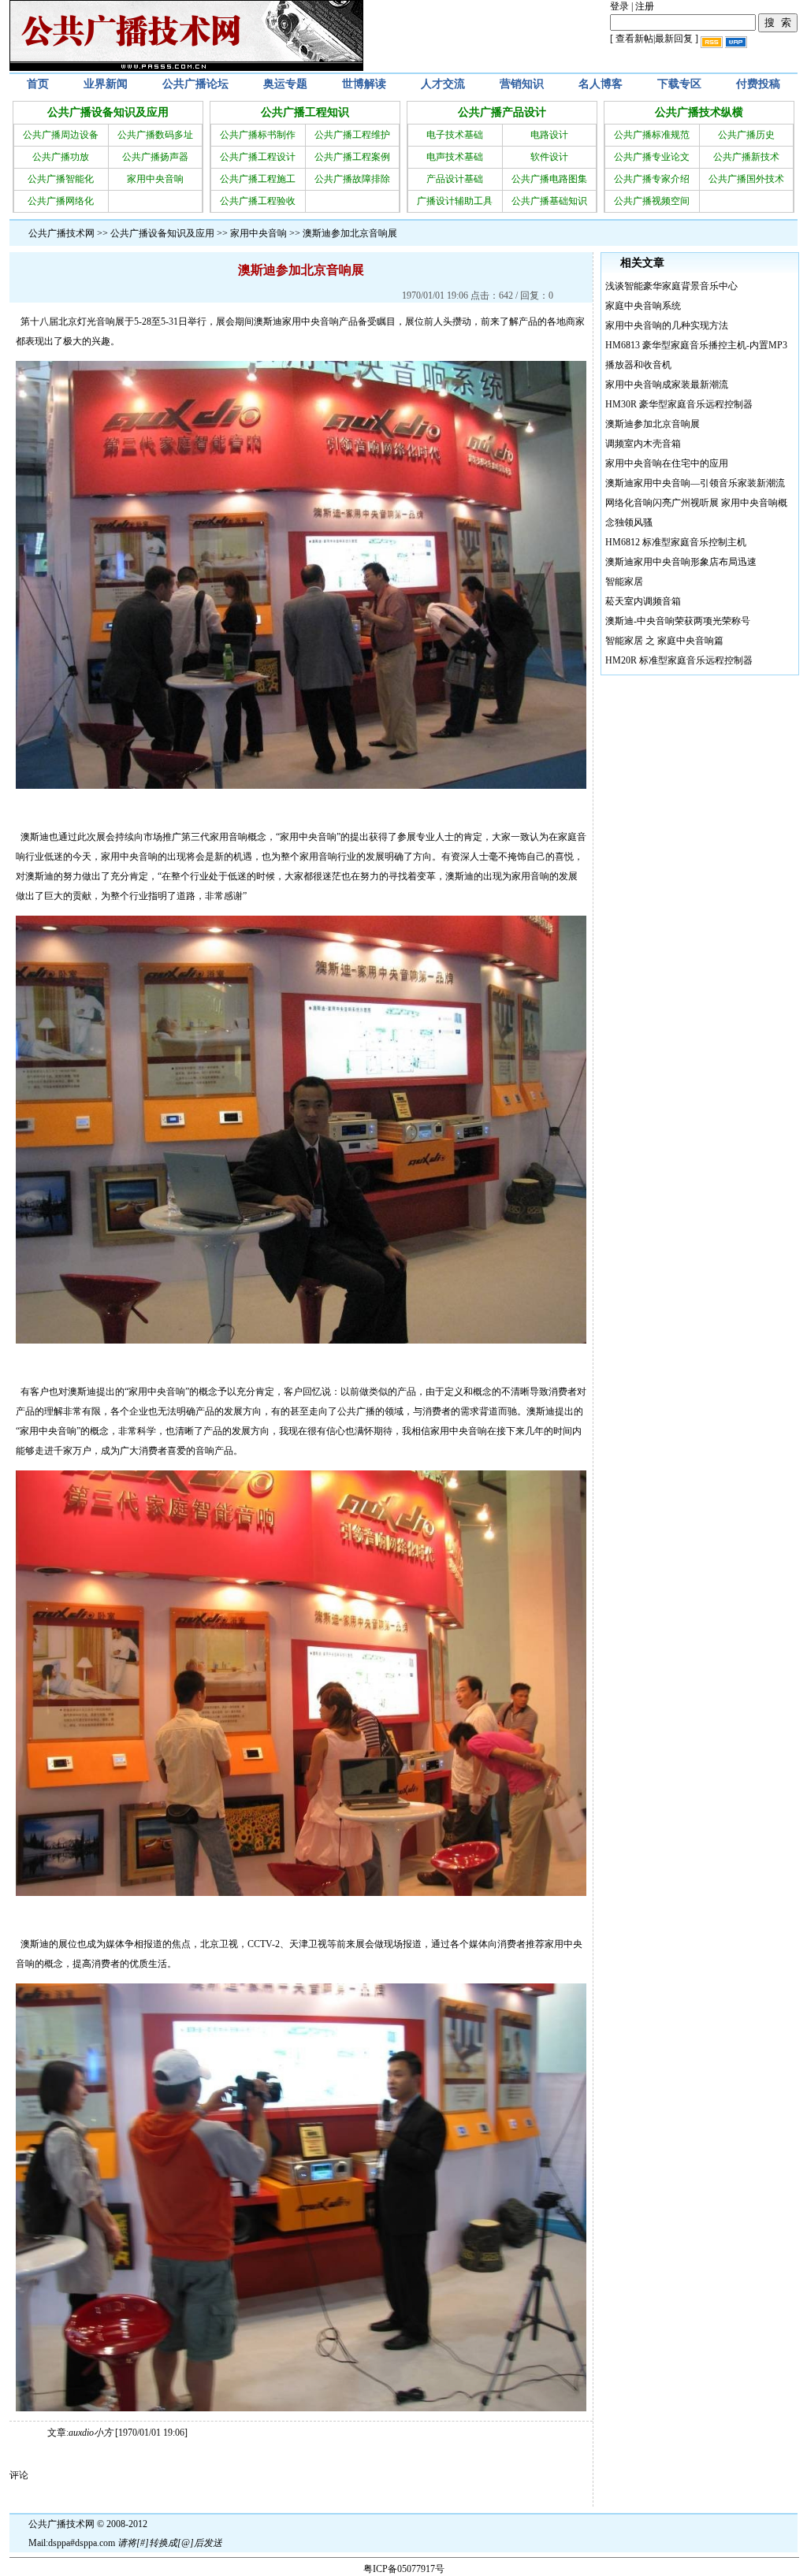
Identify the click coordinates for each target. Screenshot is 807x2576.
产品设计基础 (455, 179)
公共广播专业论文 (652, 157)
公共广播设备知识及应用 (108, 112)
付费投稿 (758, 84)
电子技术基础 (455, 135)
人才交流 (443, 84)
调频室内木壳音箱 (643, 444)
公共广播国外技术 (746, 179)
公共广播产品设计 (502, 112)
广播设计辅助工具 (455, 201)
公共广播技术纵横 (699, 112)
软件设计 (549, 157)
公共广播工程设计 (258, 157)
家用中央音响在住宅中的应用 (667, 463)
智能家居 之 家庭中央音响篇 (664, 641)
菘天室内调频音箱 (643, 601)
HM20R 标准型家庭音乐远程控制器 (679, 660)
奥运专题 (285, 84)
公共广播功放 (61, 157)
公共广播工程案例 (352, 157)
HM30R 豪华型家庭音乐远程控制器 (679, 404)
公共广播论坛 (195, 84)
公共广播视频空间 (652, 201)
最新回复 (674, 39)
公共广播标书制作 (258, 135)
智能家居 (624, 582)
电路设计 (549, 135)
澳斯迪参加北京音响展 (653, 424)
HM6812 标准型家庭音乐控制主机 (676, 542)
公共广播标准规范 (652, 135)
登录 (619, 6)
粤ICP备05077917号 (404, 2569)
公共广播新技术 (746, 157)
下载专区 (679, 84)
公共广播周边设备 (61, 135)
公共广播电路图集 (549, 179)
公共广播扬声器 (155, 157)
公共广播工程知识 (305, 112)
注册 (645, 6)
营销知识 (522, 84)
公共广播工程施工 (258, 179)
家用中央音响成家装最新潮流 (667, 385)
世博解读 (364, 84)
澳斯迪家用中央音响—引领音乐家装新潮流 (695, 483)
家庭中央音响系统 (643, 306)
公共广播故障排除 (352, 179)
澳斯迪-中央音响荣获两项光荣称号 (678, 621)
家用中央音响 (155, 179)
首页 (38, 84)
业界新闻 (106, 84)
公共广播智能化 (61, 179)
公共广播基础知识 (549, 201)
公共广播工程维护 (352, 135)
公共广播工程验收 (258, 201)
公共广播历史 (746, 135)
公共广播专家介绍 (652, 179)
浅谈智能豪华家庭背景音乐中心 (671, 286)
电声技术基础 (455, 157)
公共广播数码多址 (155, 135)
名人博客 (601, 84)
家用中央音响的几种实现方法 (667, 325)
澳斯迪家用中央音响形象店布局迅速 (681, 562)
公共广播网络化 (61, 201)
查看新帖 (634, 39)
